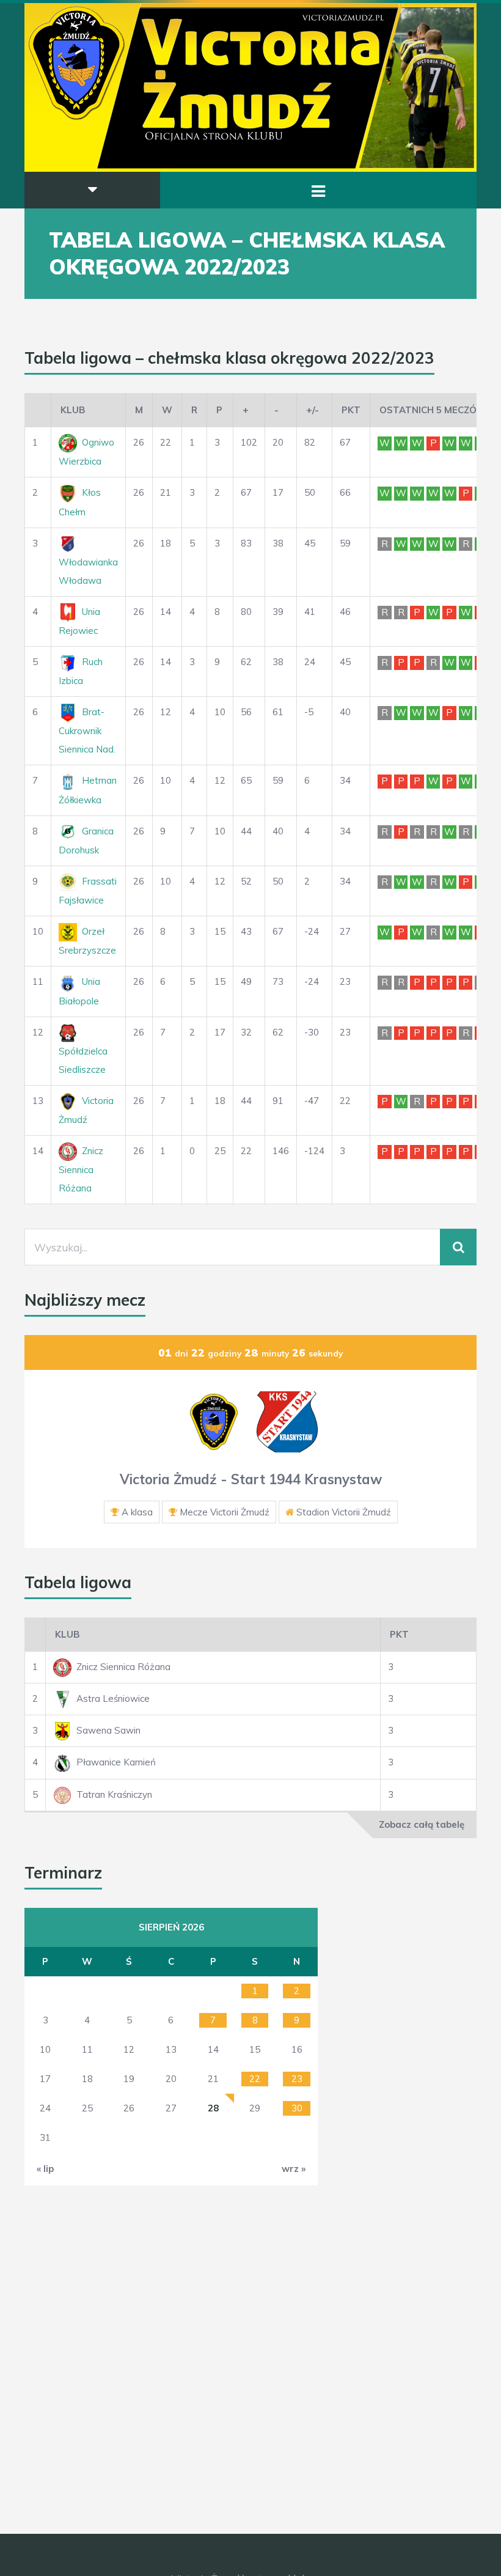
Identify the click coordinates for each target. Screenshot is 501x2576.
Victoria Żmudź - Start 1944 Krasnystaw (251, 1479)
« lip (45, 2169)
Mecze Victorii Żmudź (225, 1512)
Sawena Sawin (108, 1730)
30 (297, 2108)
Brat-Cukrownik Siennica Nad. (87, 730)
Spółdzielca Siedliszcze (83, 1060)
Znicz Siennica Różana (81, 1169)
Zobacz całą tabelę (422, 1824)
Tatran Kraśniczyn (114, 1794)
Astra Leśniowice (113, 1698)
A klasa (137, 1512)
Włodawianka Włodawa (88, 571)
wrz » (294, 2169)
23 (297, 2079)
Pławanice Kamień (116, 1762)
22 (255, 2079)
